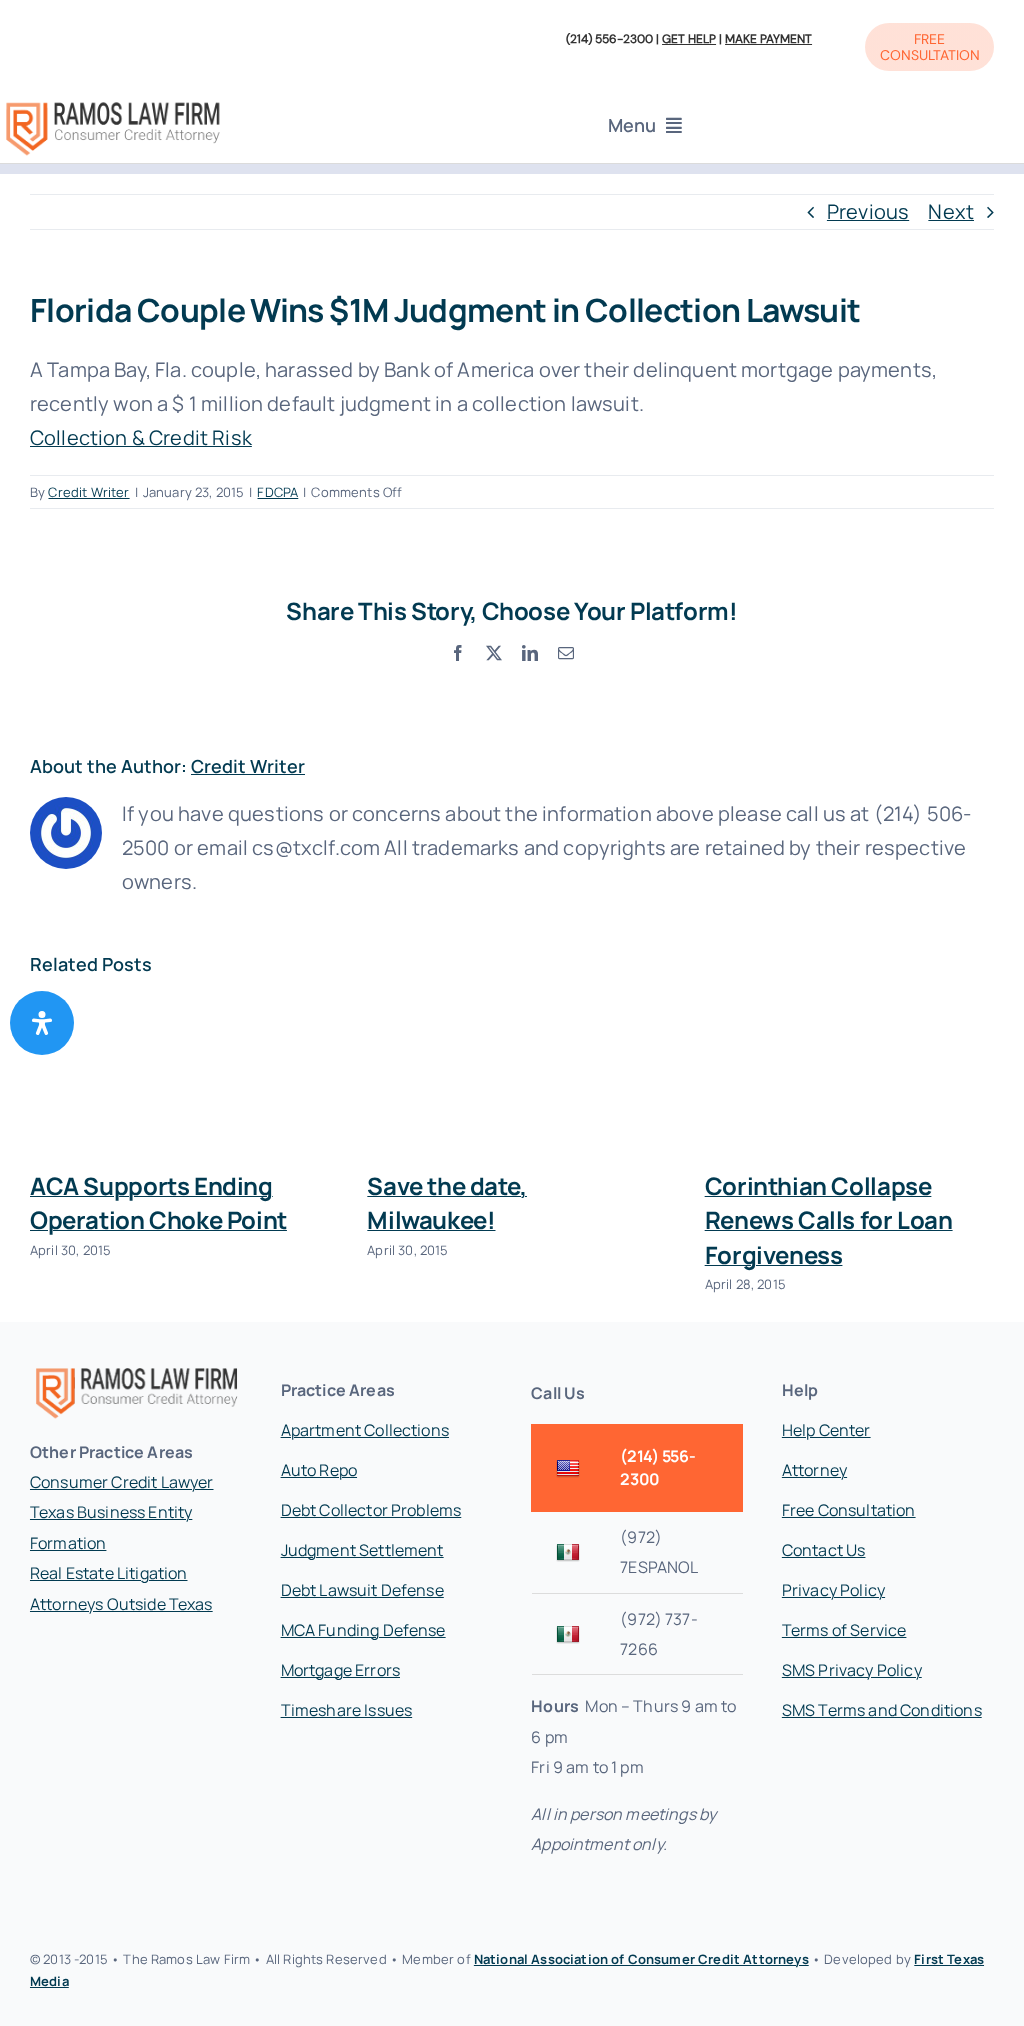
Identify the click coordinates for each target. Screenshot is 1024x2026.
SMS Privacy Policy (852, 1670)
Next (951, 211)
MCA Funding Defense (363, 1630)
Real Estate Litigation (109, 1573)
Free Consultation (849, 1510)
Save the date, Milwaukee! (447, 1202)
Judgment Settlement (362, 1550)
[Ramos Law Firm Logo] (112, 105)
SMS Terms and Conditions (882, 1710)
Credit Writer (88, 492)
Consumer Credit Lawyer (122, 1482)
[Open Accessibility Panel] (42, 1023)
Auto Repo (319, 1470)
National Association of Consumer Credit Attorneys (641, 1959)
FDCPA (277, 492)
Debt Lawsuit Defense (362, 1590)
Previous (868, 211)
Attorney (814, 1470)
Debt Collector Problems (371, 1510)
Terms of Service (844, 1630)
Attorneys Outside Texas (121, 1604)
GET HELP (689, 39)
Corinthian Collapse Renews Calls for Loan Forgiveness (829, 1219)
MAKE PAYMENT (768, 39)
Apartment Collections (365, 1430)
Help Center (826, 1430)
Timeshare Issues (347, 1710)
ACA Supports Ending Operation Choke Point (158, 1202)
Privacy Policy (833, 1590)
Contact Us (824, 1550)
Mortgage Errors (340, 1670)
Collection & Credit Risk (141, 437)
